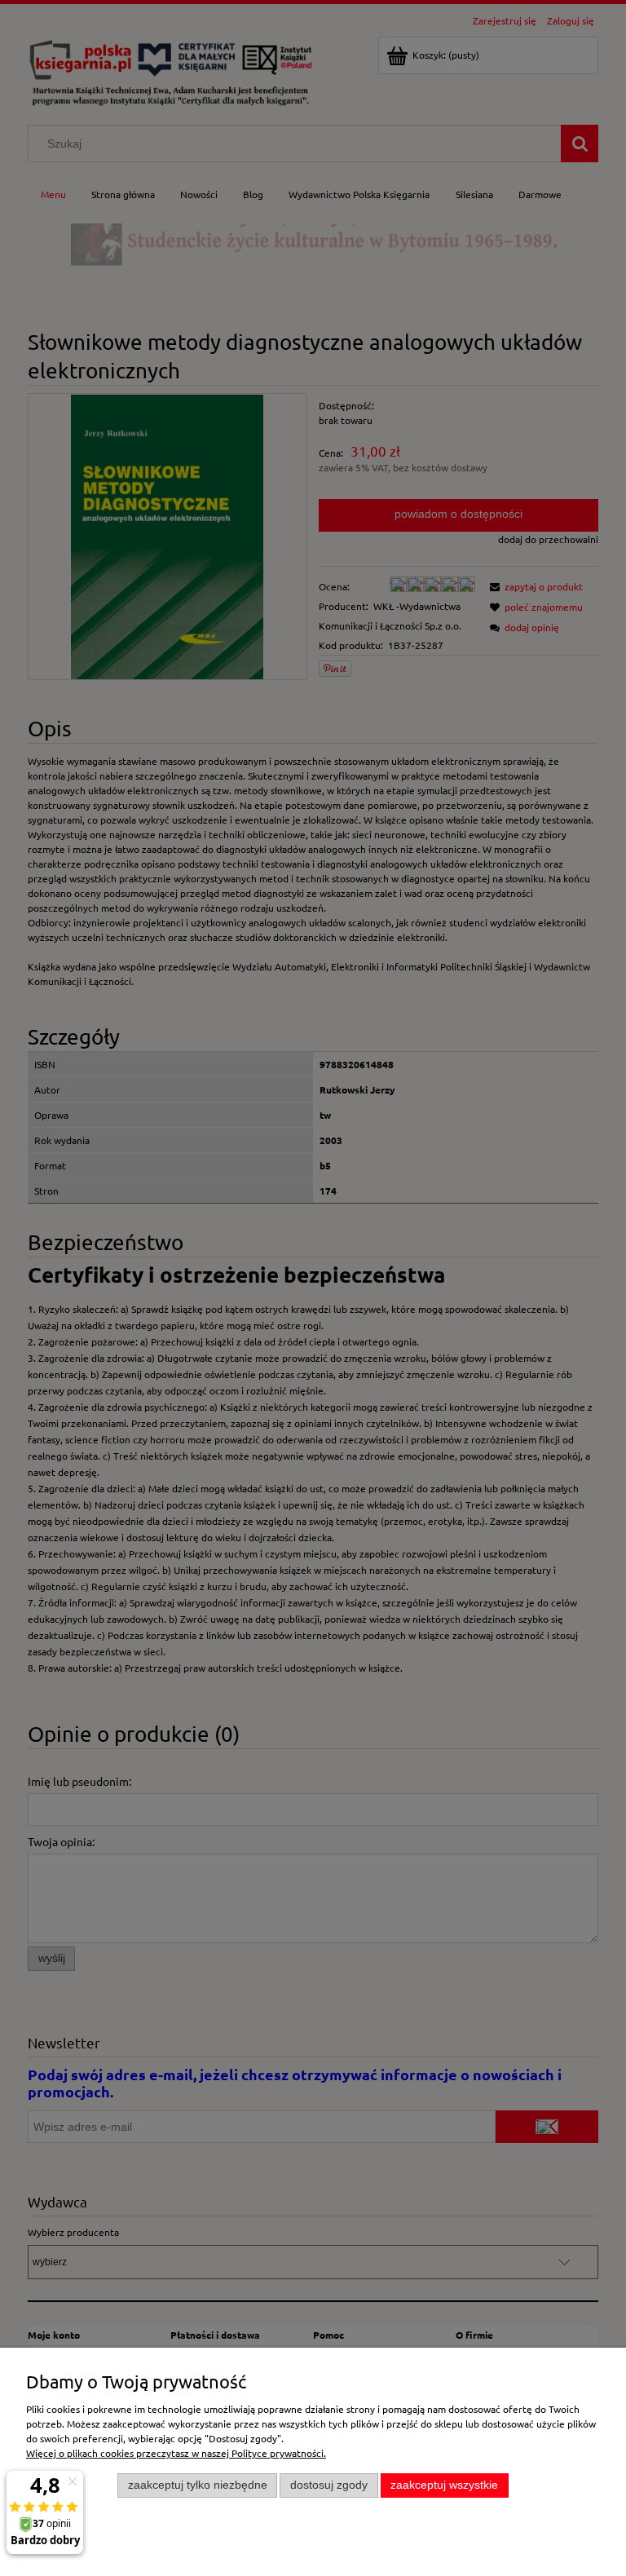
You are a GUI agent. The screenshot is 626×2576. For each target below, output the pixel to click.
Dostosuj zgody (329, 2485)
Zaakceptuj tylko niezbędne (198, 2485)
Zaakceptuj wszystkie (444, 2485)
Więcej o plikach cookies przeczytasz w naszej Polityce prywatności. (176, 2453)
